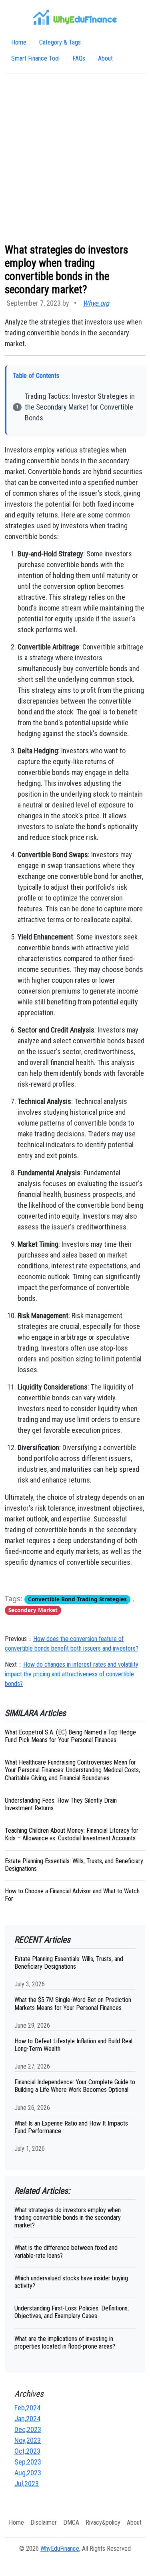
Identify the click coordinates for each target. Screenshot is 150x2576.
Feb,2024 (27, 2408)
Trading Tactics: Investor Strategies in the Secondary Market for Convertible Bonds (80, 407)
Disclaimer (44, 2522)
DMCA (71, 2522)
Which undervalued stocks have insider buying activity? (71, 2282)
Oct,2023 (27, 2451)
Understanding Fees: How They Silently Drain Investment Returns (61, 1804)
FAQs (79, 58)
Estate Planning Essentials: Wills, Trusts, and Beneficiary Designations (74, 1865)
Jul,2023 (27, 2484)
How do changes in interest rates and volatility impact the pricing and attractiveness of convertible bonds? (72, 1674)
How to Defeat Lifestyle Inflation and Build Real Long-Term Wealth (73, 2045)
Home (19, 42)
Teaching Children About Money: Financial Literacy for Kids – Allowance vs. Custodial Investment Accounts (72, 1834)
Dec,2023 (28, 2429)
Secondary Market (33, 1610)
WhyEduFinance (60, 2549)
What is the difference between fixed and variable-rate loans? (66, 2251)
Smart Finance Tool (35, 58)
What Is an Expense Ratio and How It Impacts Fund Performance (71, 2127)
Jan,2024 (27, 2419)
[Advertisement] (75, 158)
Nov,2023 (28, 2440)
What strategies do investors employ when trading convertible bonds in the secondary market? (68, 2218)
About (105, 58)
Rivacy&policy (103, 2522)
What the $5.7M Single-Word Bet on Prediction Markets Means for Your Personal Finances (73, 2004)
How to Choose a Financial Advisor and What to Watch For (72, 1895)
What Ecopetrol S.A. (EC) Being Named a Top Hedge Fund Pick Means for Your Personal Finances (70, 1736)
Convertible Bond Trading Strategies (77, 1599)
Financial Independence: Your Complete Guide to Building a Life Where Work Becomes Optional (75, 2086)
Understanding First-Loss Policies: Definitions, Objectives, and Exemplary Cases (72, 2312)
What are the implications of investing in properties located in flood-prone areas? (65, 2343)
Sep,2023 (28, 2462)
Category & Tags (60, 42)
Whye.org (96, 303)
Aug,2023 (28, 2473)
